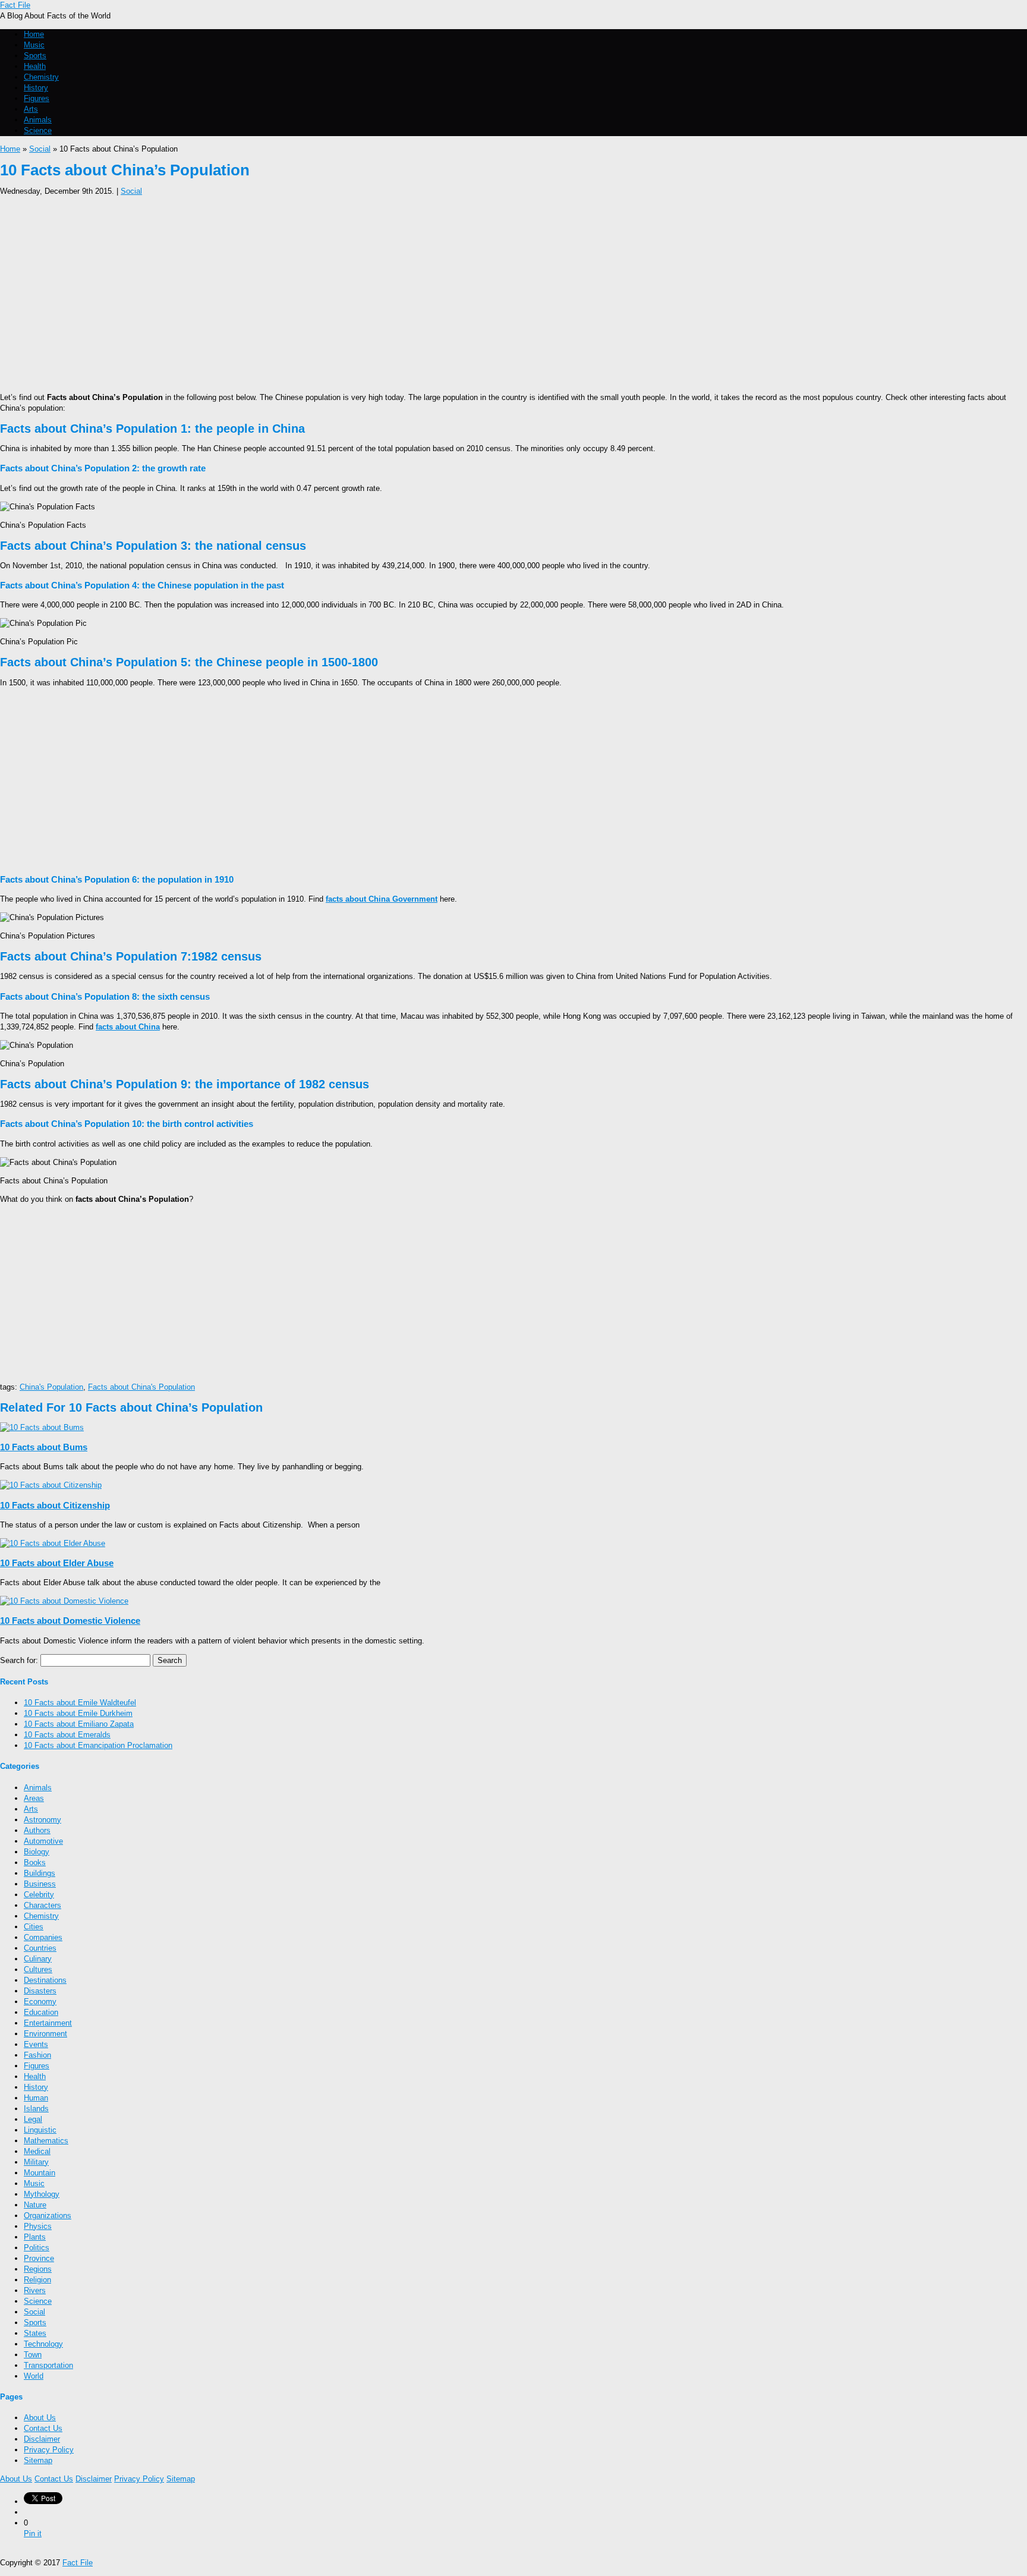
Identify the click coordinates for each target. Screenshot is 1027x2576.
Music (34, 45)
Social (40, 149)
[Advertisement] (357, 291)
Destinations (45, 1980)
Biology (37, 1852)
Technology (43, 2344)
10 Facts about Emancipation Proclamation (98, 1745)
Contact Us (43, 2428)
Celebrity (39, 1895)
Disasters (40, 1991)
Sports (35, 56)
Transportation (48, 2365)
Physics (38, 2226)
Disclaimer (42, 2439)
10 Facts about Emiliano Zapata (79, 1724)
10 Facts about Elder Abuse (57, 1563)
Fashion (37, 2055)
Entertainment (48, 2023)
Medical (37, 2151)
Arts (31, 109)
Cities (34, 1927)
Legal (33, 2119)
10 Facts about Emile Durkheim (78, 1713)
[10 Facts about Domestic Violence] (64, 1601)
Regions (38, 2269)
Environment (45, 2034)
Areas (34, 1798)
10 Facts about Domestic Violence (70, 1621)
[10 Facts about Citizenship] (51, 1485)
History (36, 88)
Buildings (40, 1873)
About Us (40, 2418)
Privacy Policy (49, 2450)
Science (38, 130)
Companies (43, 1937)
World (34, 2376)
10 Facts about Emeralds (67, 1735)
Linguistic (40, 2130)
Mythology (42, 2194)
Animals (38, 120)
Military (36, 2162)
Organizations (48, 2216)
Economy (40, 2002)
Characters (42, 1905)
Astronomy (42, 1820)
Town (33, 2355)
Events (36, 2044)
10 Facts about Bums (44, 1447)
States (35, 2333)
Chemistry (41, 77)
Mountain (40, 2173)
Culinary (38, 1959)
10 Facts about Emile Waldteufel (80, 1703)
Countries (40, 1948)
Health (35, 66)
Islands (36, 2109)
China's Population (51, 1387)
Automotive (43, 1841)
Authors (37, 1830)
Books (35, 1862)
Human (36, 2098)
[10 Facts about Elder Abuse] (53, 1543)
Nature (35, 2205)
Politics (37, 2248)
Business (40, 1884)
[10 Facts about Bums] (42, 1427)
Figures (37, 98)
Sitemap (38, 2460)
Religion (37, 2280)
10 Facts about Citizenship (55, 1505)
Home (34, 34)
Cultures (38, 1969)
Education (41, 2012)
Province (39, 2258)
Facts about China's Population (141, 1387)
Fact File (15, 5)
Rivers (35, 2290)
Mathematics (46, 2141)
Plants (35, 2237)
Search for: (19, 1660)
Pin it (33, 2534)
